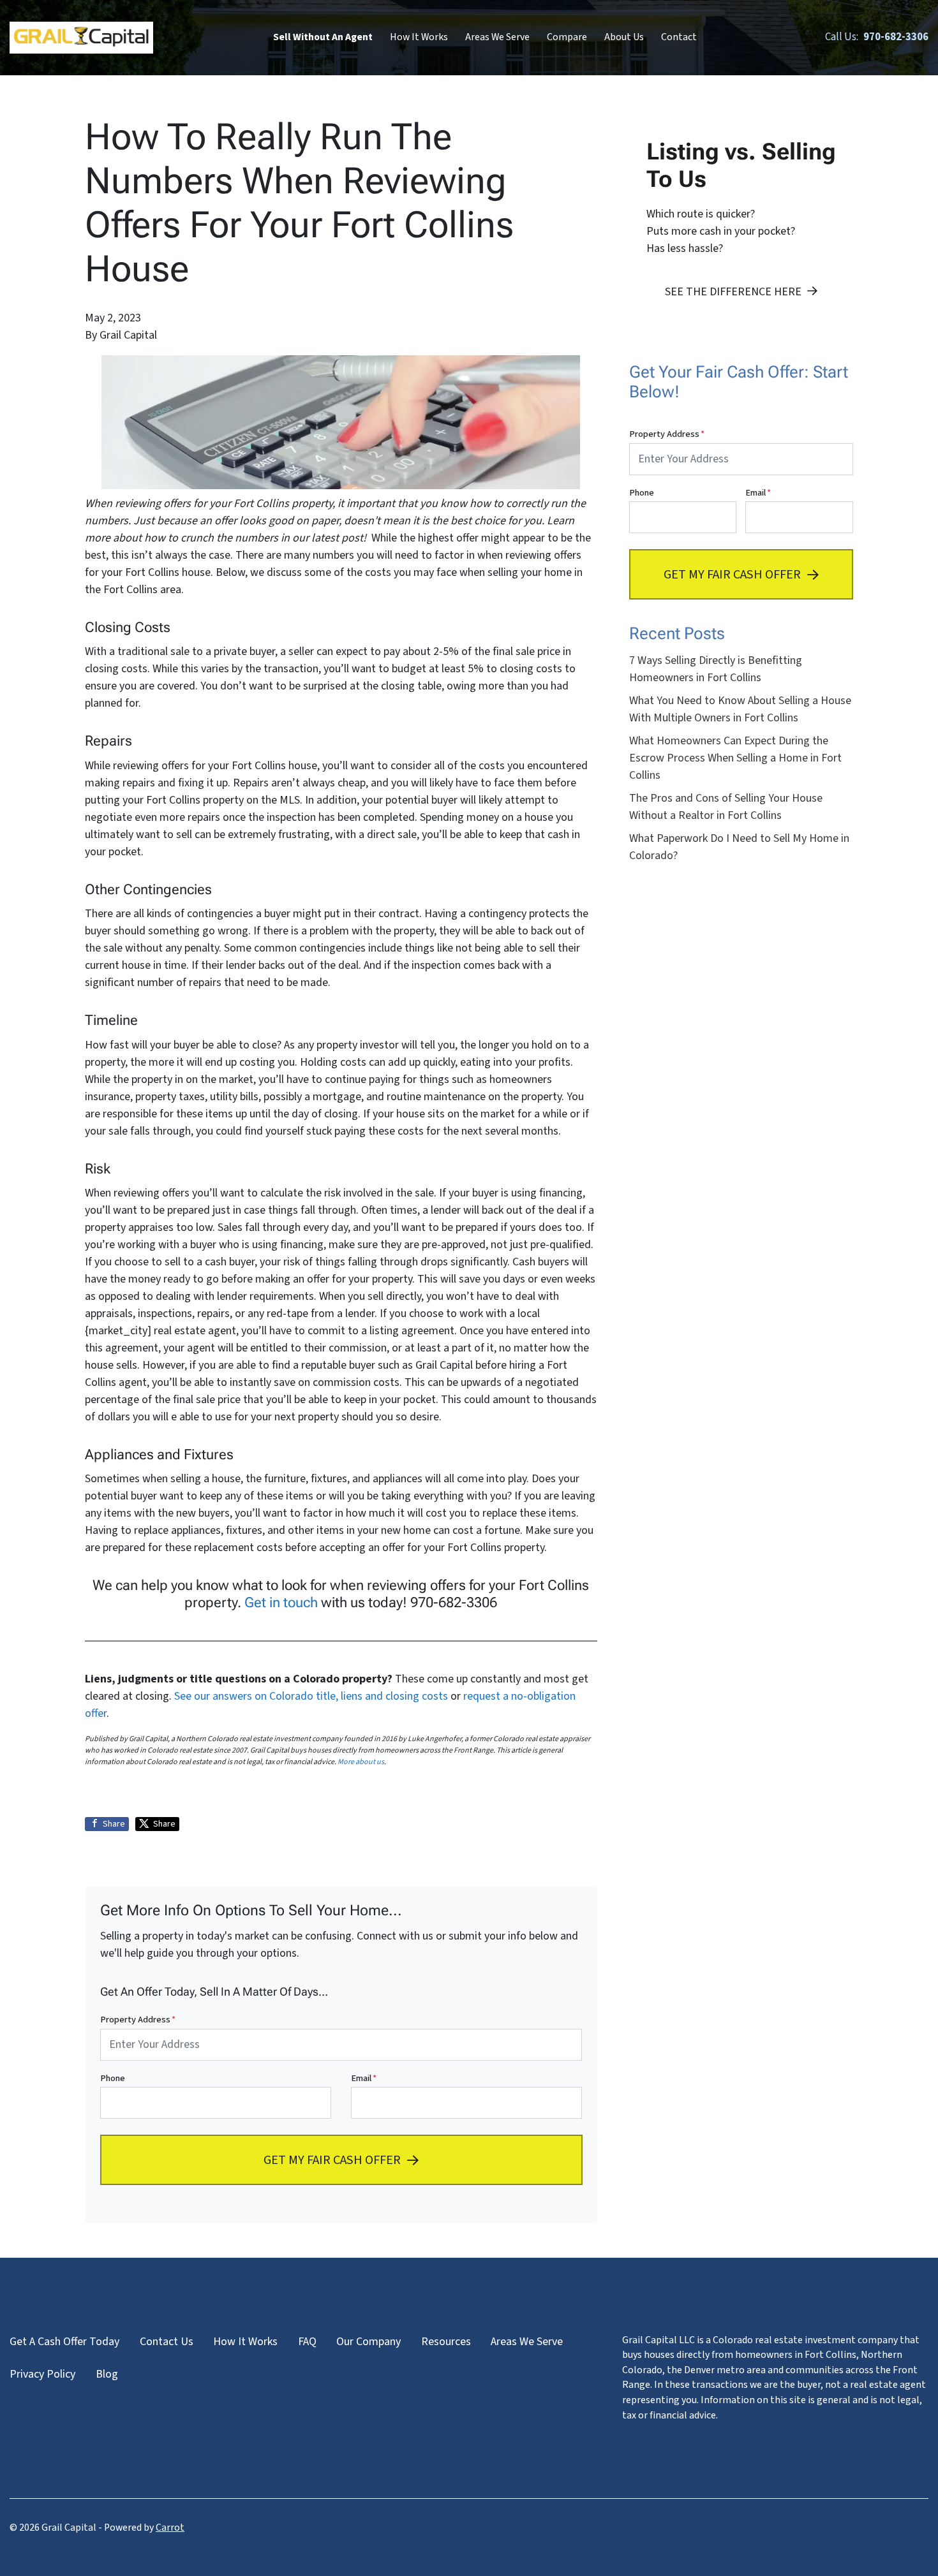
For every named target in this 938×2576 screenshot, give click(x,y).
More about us (361, 1762)
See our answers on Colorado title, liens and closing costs (311, 1696)
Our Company (368, 2342)
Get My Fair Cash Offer (332, 2160)
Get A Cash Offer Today (64, 2342)
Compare (567, 37)
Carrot (170, 2528)
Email (364, 2078)
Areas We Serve (497, 37)
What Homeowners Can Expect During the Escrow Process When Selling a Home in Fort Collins (735, 758)
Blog (107, 2374)
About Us (624, 37)
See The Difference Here (733, 292)
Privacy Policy (42, 2374)
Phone (113, 2078)
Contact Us (167, 2342)
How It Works (419, 37)
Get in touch (281, 1602)
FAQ (307, 2342)
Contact (679, 37)
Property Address (138, 2020)
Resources (446, 2342)
